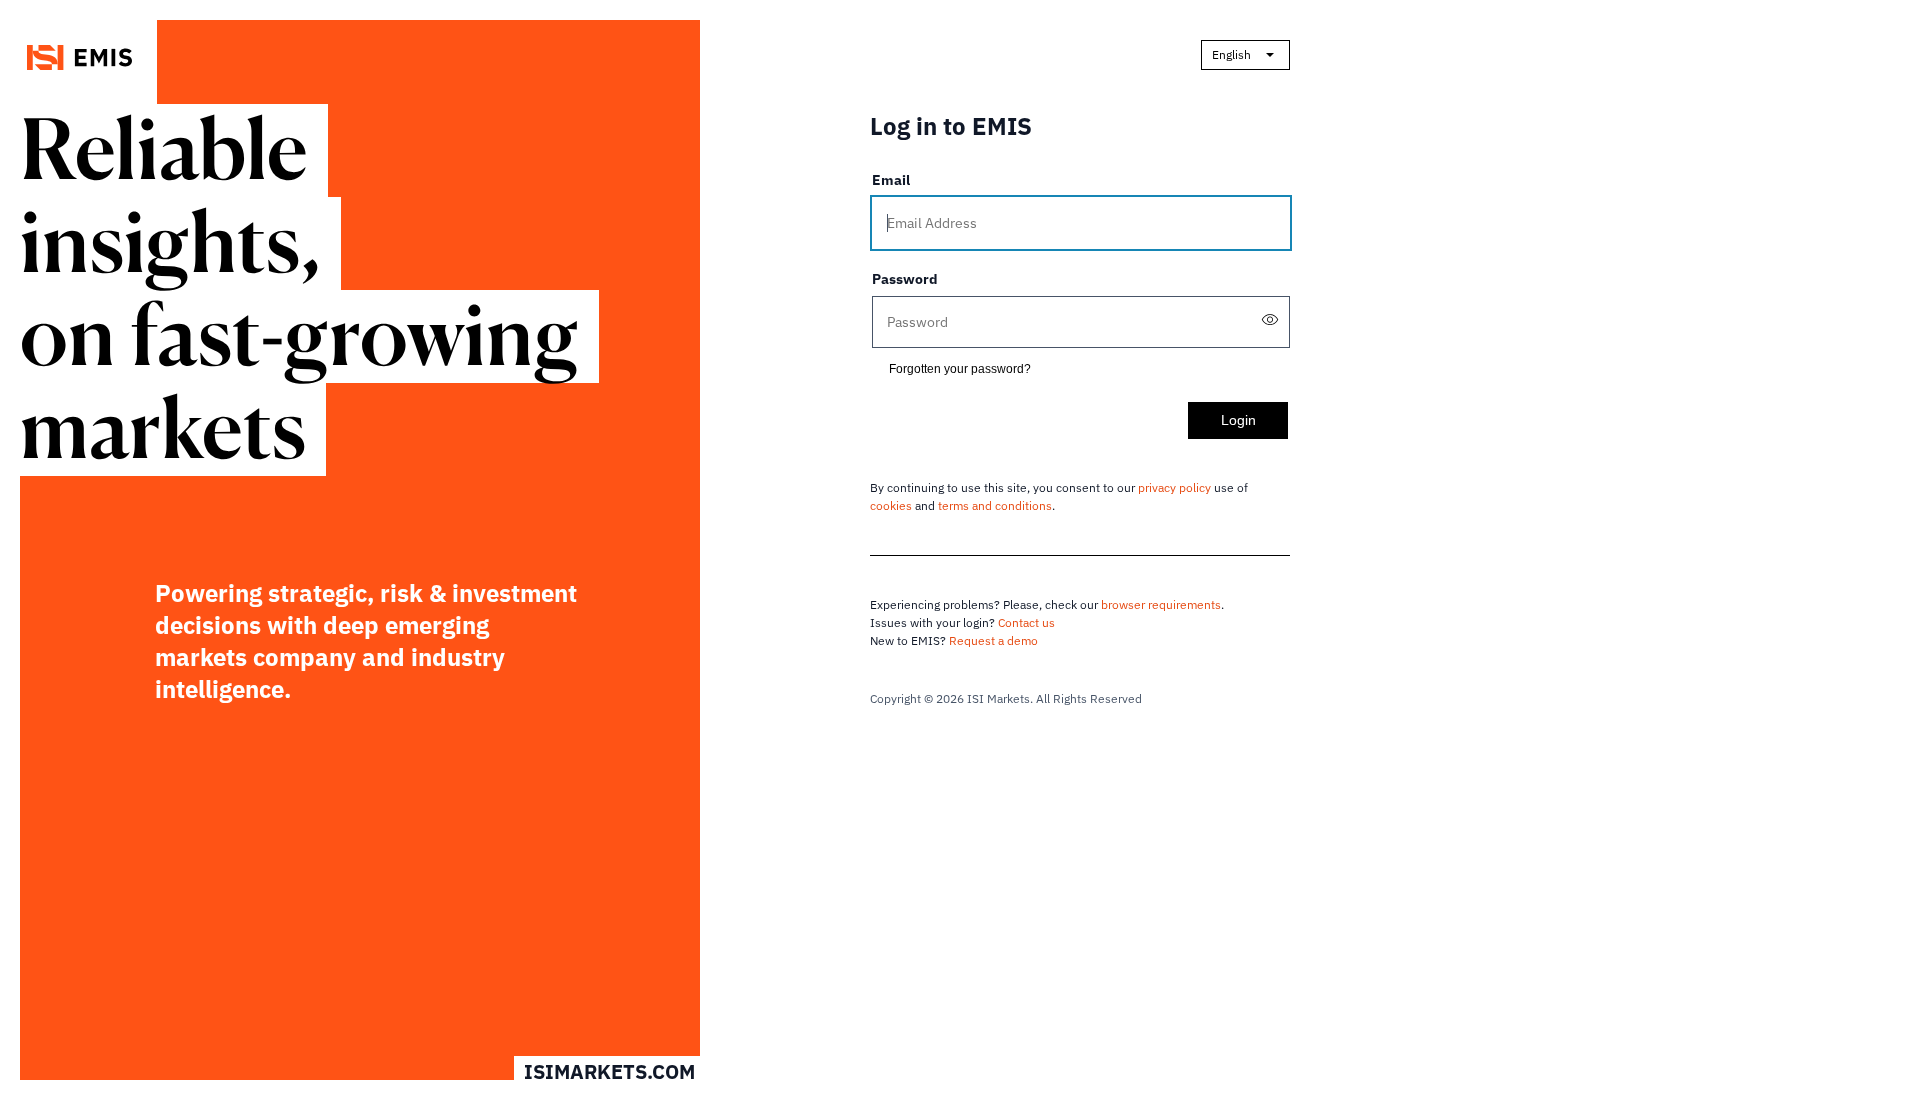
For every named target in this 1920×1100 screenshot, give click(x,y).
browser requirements (1161, 604)
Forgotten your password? (960, 369)
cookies (891, 505)
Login (1238, 420)
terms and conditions (995, 505)
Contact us (1026, 622)
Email (891, 180)
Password (905, 279)
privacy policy (1174, 487)
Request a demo (993, 640)
